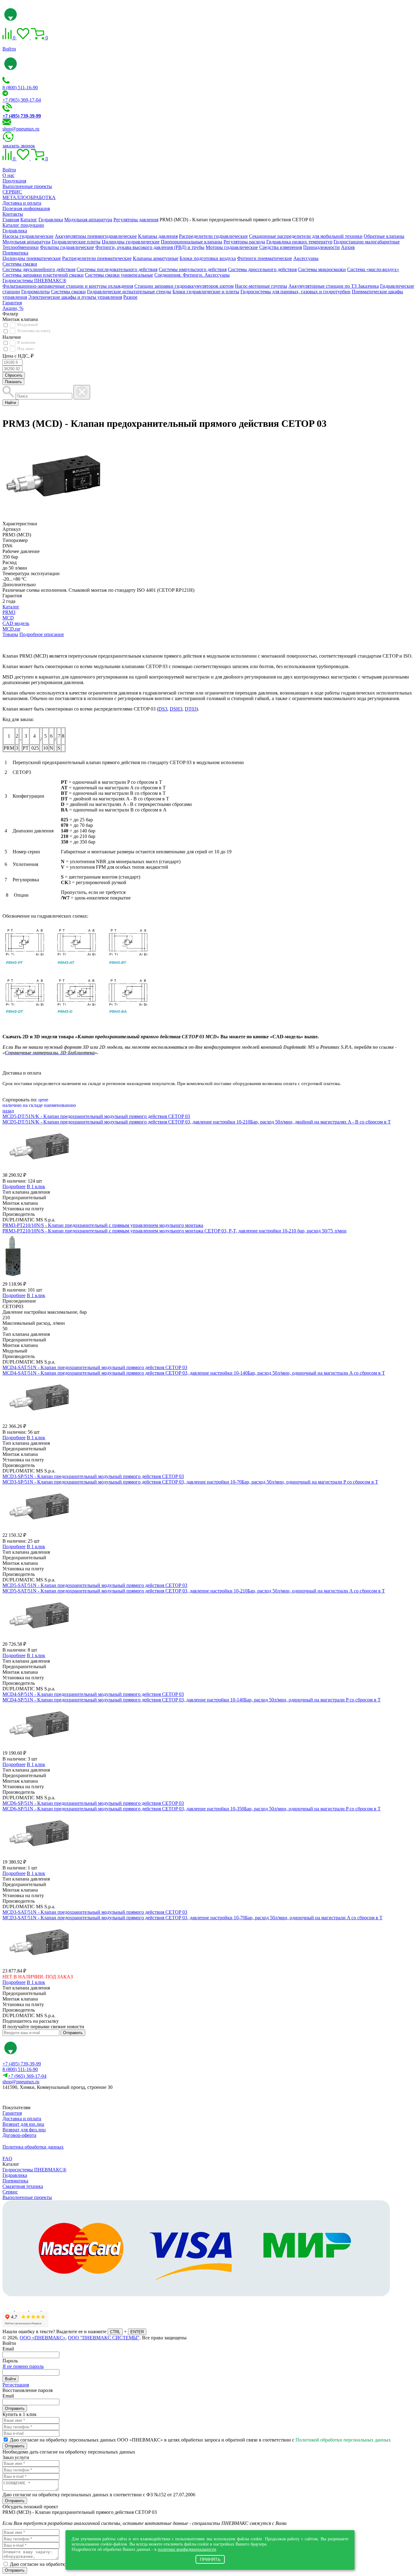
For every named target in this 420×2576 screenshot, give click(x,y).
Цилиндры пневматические (32, 258)
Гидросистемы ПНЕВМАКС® (34, 280)
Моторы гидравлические (232, 247)
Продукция (14, 181)
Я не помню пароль (23, 2366)
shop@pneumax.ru (21, 129)
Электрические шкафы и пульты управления (75, 297)
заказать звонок (19, 146)
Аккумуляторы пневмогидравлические (96, 236)
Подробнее (14, 1186)
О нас (8, 175)
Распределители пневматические (97, 258)
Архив (348, 247)
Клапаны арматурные (156, 258)
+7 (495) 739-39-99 (22, 2064)
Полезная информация (26, 208)
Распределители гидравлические (213, 236)
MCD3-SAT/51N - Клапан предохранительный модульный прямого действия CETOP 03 (95, 1912)
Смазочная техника (23, 2186)
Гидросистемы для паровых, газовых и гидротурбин (295, 292)
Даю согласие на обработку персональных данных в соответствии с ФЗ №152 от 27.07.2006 (99, 2495)
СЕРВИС (12, 192)
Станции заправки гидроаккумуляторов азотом (184, 286)
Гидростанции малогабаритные (367, 242)
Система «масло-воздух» (373, 269)
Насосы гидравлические (28, 236)
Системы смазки (20, 264)
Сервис (10, 2192)
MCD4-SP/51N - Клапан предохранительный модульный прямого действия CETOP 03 (93, 1694)
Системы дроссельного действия (262, 269)
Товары (10, 634)
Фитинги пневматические (265, 258)
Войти (9, 49)
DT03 (191, 709)
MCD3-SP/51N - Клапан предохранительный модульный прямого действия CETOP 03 (93, 1476)
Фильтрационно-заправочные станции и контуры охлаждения (68, 286)
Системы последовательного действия (117, 269)
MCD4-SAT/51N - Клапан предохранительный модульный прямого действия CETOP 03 (95, 1367)
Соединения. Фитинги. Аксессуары (192, 275)
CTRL (115, 2332)
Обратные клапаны (384, 236)
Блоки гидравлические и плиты (206, 292)
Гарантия (12, 303)
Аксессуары (306, 258)
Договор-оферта (19, 2135)
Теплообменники (21, 247)
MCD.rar (11, 629)
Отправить (73, 2033)
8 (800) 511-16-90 (20, 88)
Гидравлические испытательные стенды (129, 292)
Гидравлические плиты (76, 242)
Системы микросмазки (322, 269)
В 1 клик (36, 1186)
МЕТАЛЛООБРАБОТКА (29, 197)
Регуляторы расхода (244, 242)
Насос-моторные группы (261, 286)
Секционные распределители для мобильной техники (306, 236)
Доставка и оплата (22, 203)
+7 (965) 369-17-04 (22, 100)
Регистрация (16, 2385)
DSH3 (176, 709)
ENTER (137, 2332)
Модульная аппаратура (26, 242)
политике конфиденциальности (187, 2549)
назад (8, 1111)
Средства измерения (281, 247)
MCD (8, 618)
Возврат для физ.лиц (24, 2130)
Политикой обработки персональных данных (343, 2440)
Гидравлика (15, 231)
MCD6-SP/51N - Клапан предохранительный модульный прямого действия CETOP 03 (93, 1803)
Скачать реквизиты (30, 2098)
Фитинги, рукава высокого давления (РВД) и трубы (150, 247)
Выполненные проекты (27, 186)
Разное (130, 297)
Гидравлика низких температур (299, 242)
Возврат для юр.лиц (23, 2124)
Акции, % (13, 308)
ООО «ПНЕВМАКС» (43, 2338)
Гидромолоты (36, 292)
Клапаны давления (158, 236)
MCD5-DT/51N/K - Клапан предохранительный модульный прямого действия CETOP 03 (96, 1116)
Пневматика (15, 253)
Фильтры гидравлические (67, 247)
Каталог (11, 607)
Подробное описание (42, 634)
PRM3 (9, 612)
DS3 (163, 709)
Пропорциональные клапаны (192, 242)
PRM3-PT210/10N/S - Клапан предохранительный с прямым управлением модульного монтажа (103, 1225)
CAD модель (16, 623)
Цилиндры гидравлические (131, 242)
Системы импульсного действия (193, 269)
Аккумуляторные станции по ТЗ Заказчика (334, 286)
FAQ (7, 2159)
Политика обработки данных (33, 2147)
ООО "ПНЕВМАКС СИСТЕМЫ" (104, 2338)
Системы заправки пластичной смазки (43, 275)
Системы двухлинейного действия (39, 269)
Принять (210, 2559)
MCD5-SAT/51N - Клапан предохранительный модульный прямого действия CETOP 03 (95, 1585)
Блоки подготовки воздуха (208, 258)
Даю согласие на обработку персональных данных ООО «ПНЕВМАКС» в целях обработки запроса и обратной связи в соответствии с (200, 2440)
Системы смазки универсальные (119, 275)
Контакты (13, 214)
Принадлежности (321, 247)
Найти (10, 403)
